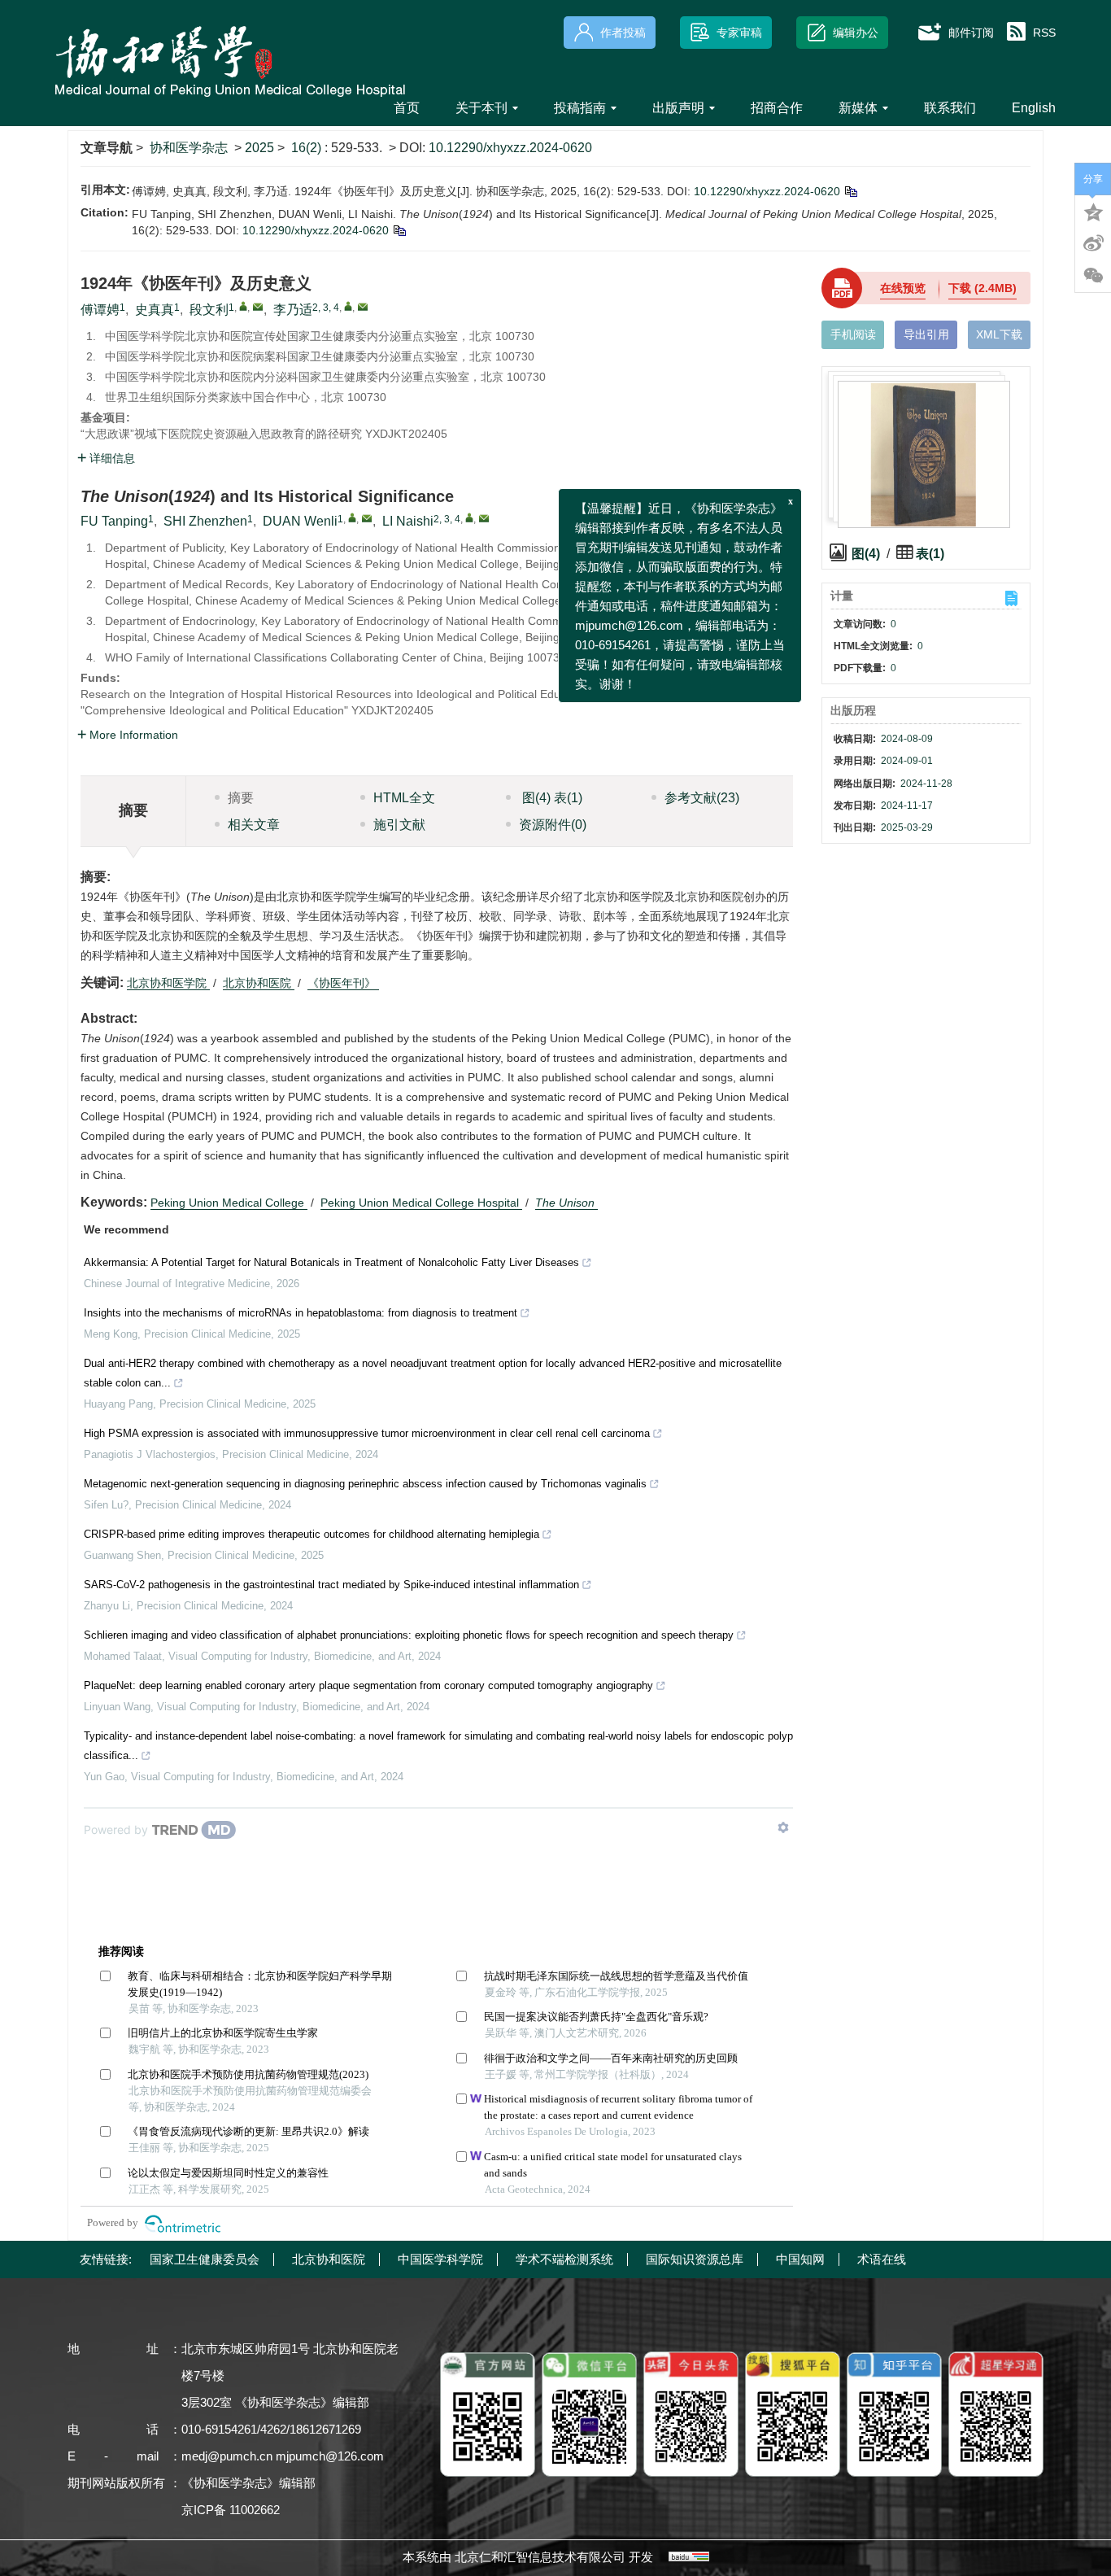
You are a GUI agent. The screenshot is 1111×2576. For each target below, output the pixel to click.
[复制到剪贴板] (850, 191)
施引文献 (399, 825)
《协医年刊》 (343, 983)
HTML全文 (404, 798)
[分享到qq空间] (1093, 211)
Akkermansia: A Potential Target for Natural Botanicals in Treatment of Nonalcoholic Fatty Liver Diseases (331, 1262)
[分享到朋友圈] (1093, 276)
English (1034, 108)
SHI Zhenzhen (205, 521)
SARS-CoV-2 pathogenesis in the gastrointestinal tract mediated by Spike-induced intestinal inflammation (331, 1585)
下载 (982, 288)
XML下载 (999, 334)
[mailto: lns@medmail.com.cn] (484, 518)
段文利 (209, 310)
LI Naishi (408, 521)
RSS (1044, 33)
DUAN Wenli (300, 521)
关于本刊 (481, 108)
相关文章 (254, 825)
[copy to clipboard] (399, 230)
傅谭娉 (100, 310)
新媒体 (858, 108)
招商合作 (777, 108)
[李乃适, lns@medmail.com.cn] (348, 306)
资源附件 (553, 825)
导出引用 (926, 334)
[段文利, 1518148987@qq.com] (243, 306)
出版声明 (678, 108)
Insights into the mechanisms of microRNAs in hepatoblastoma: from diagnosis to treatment (301, 1313)
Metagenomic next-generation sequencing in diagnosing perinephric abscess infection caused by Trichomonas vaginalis (365, 1484)
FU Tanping (114, 521)
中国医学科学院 (440, 2259)
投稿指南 (580, 108)
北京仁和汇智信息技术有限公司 (540, 2557)
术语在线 (882, 2259)
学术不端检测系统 (564, 2259)
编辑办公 (856, 33)
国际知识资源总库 (695, 2259)
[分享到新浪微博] (1093, 243)
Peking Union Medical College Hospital (421, 1203)
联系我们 (950, 108)
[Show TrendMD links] (783, 1827)
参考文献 (702, 798)
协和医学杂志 (189, 148)
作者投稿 (623, 33)
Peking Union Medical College (229, 1203)
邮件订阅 (971, 33)
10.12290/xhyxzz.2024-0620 (510, 148)
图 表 (551, 798)
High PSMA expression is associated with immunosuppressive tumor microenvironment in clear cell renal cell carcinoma (367, 1433)
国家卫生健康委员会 (205, 2259)
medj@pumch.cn (227, 2456)
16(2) (308, 148)
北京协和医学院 (168, 983)
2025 (259, 148)
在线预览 (903, 288)
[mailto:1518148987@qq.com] (258, 307)
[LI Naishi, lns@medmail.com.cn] (469, 517)
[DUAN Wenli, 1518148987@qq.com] (352, 517)
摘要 (241, 798)
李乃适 (293, 310)
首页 (407, 108)
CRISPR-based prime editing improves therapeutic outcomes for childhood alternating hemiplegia (312, 1534)
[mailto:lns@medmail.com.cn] (363, 307)
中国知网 (800, 2259)
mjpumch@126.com (330, 2456)
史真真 (155, 310)
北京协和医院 (259, 983)
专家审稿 (739, 33)
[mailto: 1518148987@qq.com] (367, 518)
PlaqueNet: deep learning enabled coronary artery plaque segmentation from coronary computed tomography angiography (368, 1685)
